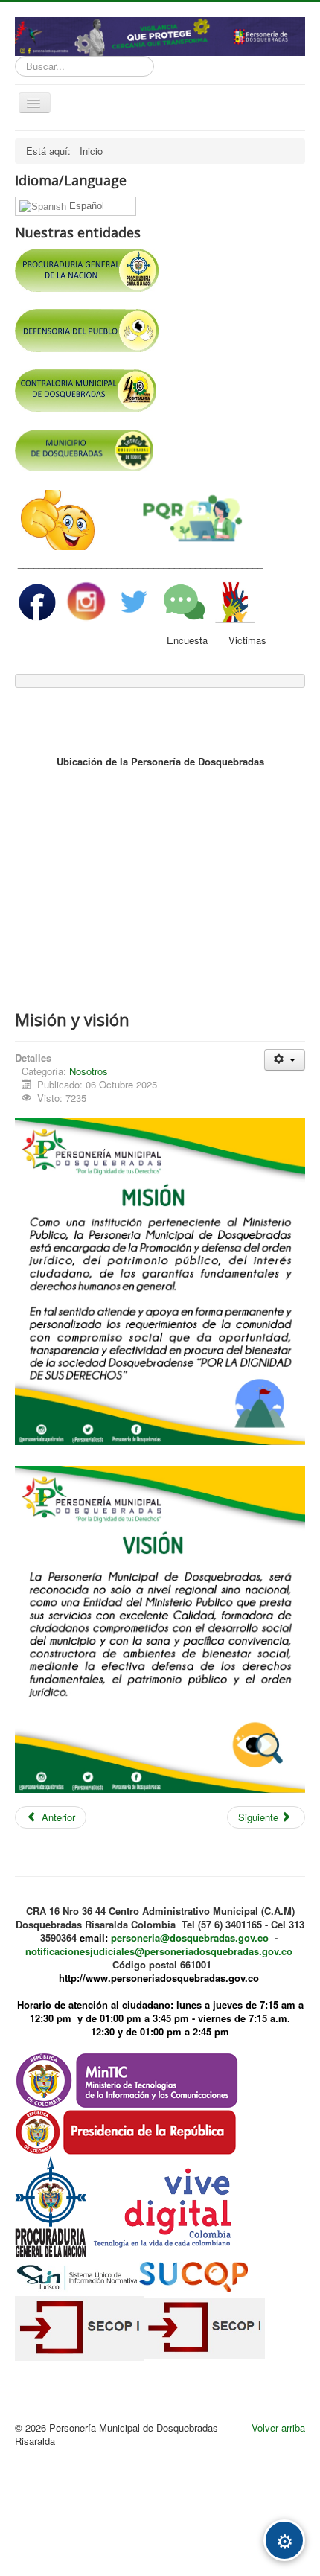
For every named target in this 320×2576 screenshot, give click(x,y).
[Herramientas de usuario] (285, 1060)
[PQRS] (193, 519)
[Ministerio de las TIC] (127, 2079)
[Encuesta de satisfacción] (184, 600)
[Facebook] (39, 600)
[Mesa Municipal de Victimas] (235, 600)
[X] (134, 600)
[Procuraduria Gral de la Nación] (160, 255)
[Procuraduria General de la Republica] (51, 2206)
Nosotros (89, 1071)
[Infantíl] (58, 519)
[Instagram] (87, 600)
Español (85, 206)
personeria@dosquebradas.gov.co (190, 1938)
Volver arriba (278, 2427)
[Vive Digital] (164, 2206)
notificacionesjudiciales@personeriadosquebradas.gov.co (159, 1951)
